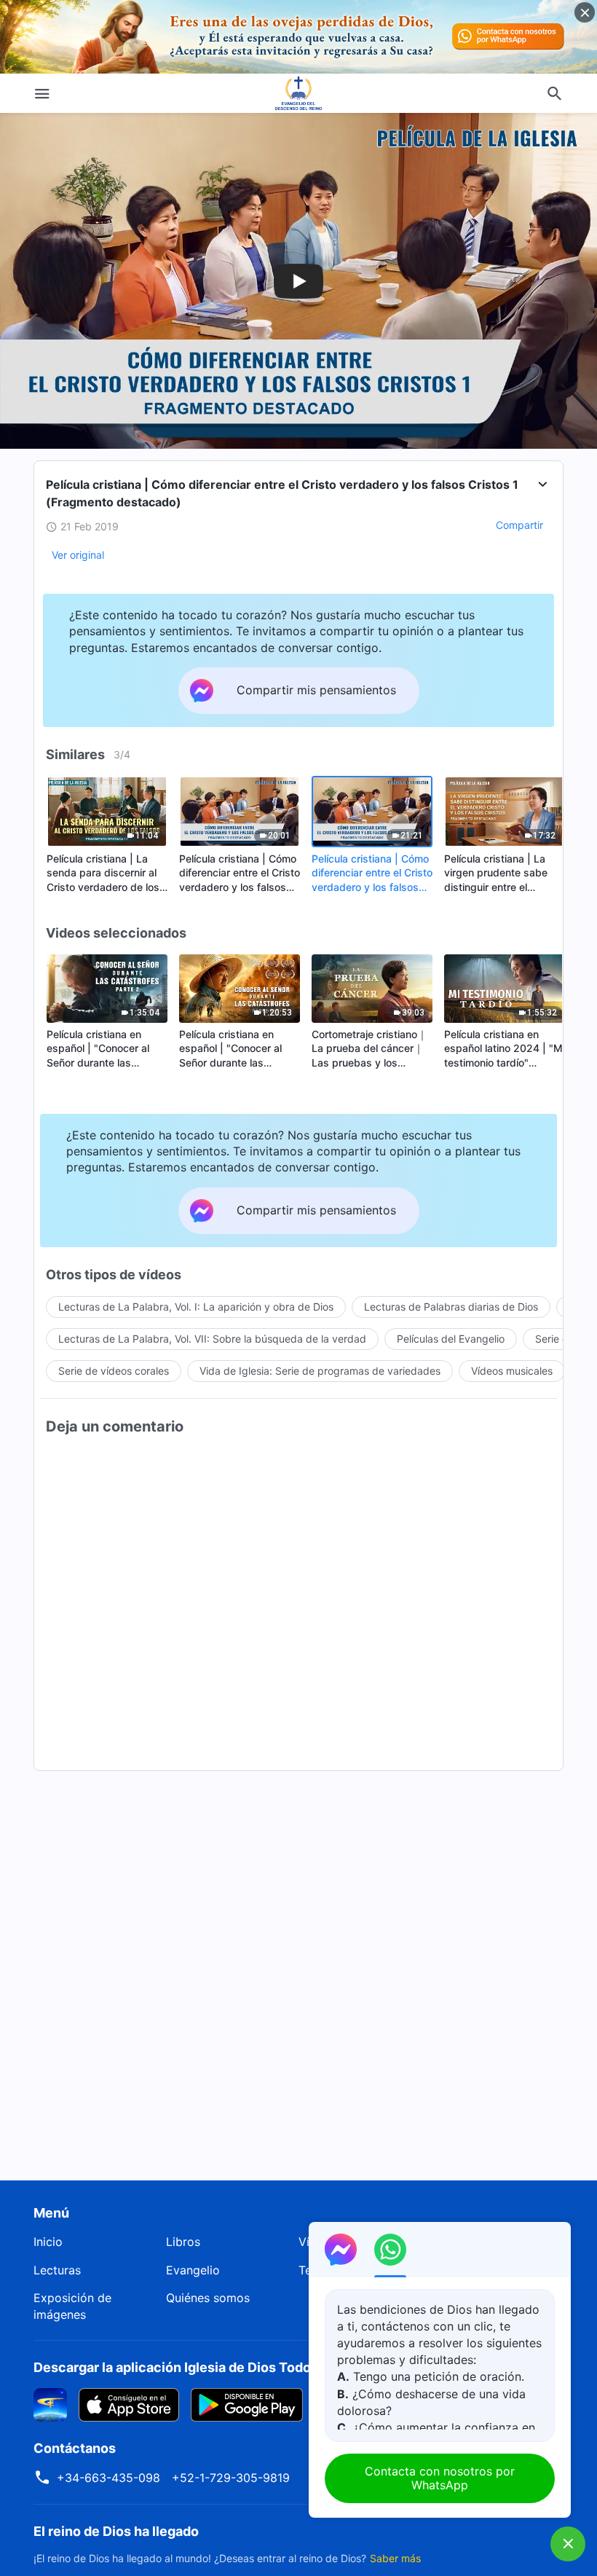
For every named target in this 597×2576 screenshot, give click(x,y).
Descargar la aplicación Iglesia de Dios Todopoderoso (202, 2367)
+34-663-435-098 (108, 2478)
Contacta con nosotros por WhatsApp (440, 2478)
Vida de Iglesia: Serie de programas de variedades (320, 1371)
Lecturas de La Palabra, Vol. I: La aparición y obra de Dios (196, 1307)
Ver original (78, 555)
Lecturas (57, 2270)
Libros (183, 2242)
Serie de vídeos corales (114, 1371)
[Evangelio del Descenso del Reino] (298, 93)
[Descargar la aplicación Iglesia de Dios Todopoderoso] (50, 2404)
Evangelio (193, 2270)
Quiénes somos (208, 2298)
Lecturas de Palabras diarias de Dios (451, 1307)
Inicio (48, 2242)
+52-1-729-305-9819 (231, 2478)
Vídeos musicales (512, 1371)
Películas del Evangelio (451, 1339)
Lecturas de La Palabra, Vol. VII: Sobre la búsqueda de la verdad (212, 1339)
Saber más (395, 2558)
